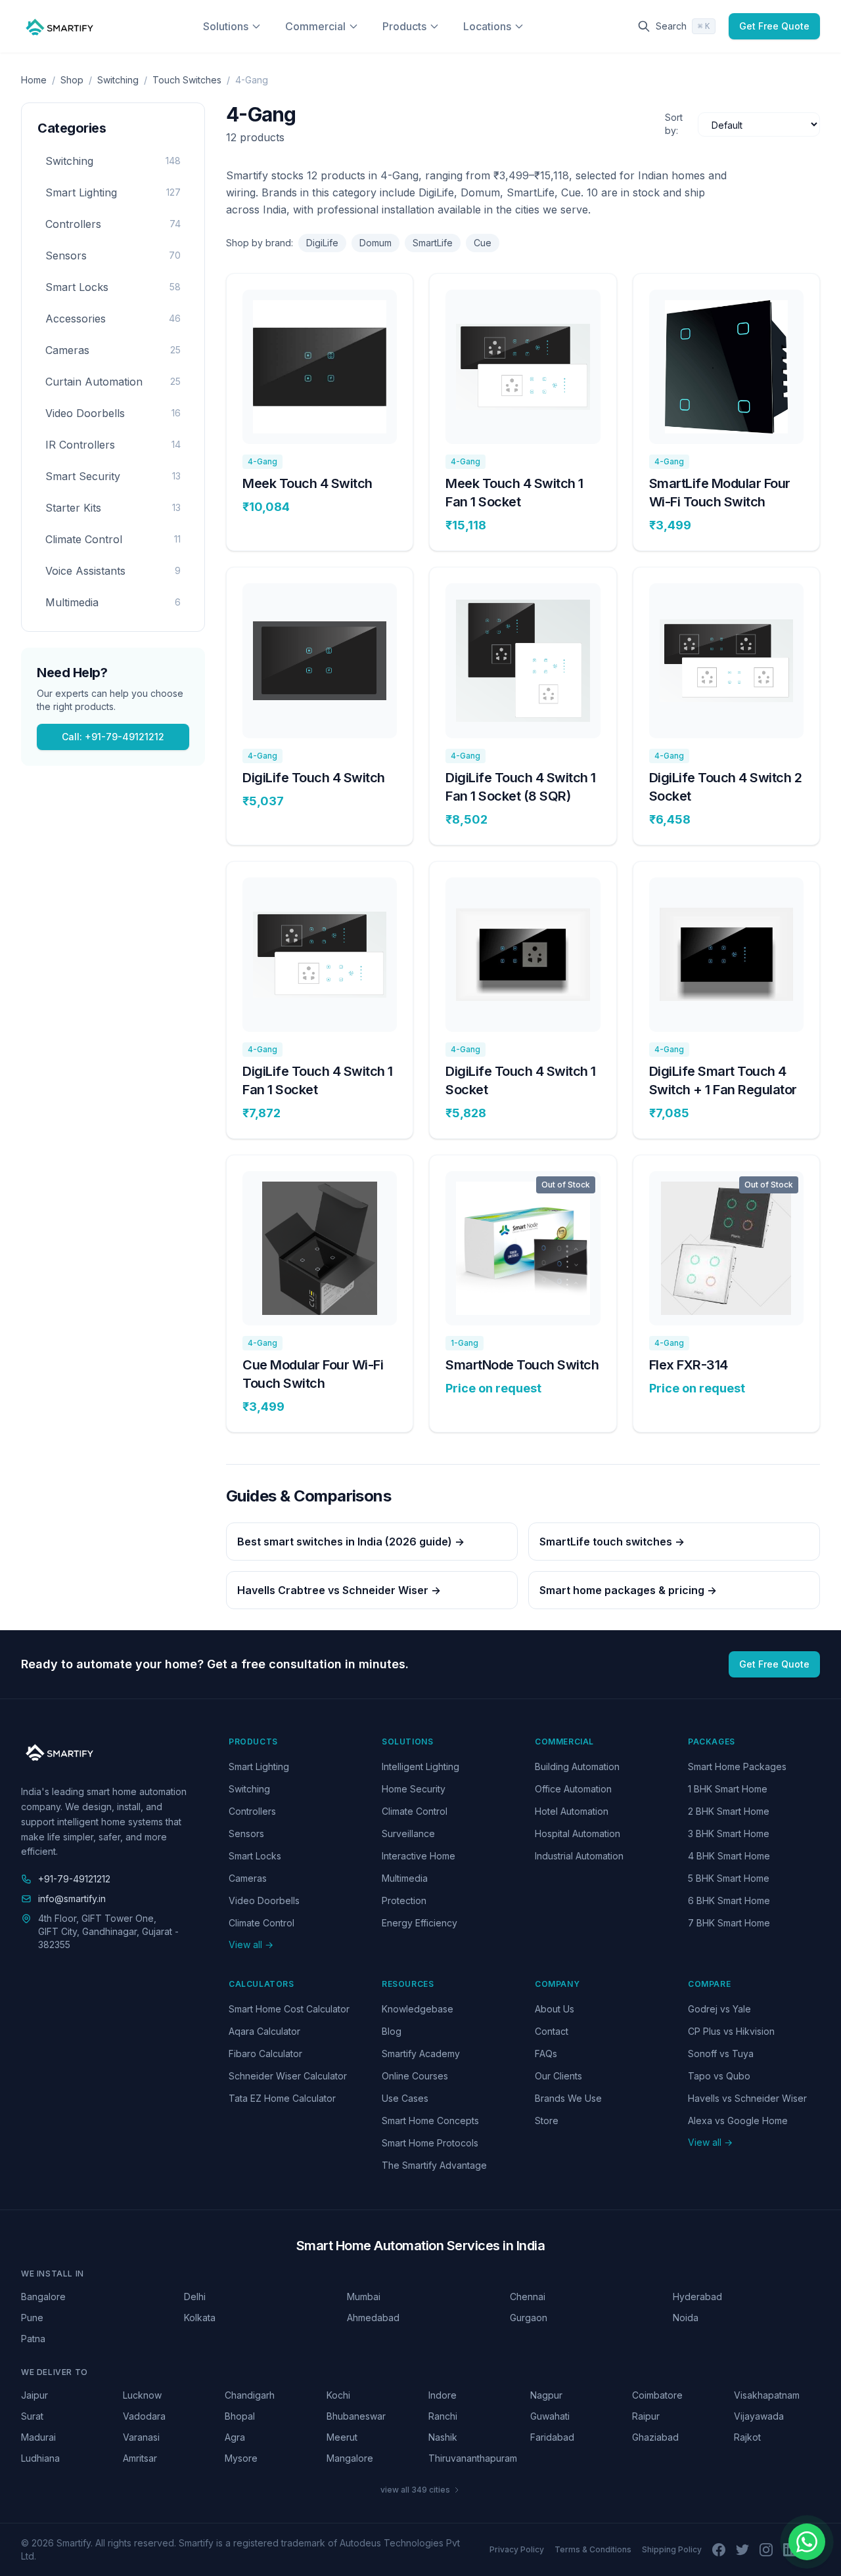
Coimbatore (657, 2395)
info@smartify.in (72, 1899)
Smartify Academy (421, 2054)
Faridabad (552, 2437)
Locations (487, 26)
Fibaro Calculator (265, 2054)
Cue (483, 243)
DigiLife (322, 243)
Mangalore (350, 2458)
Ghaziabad (655, 2437)
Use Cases (405, 2098)
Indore (443, 2395)
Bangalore (43, 2297)
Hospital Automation (578, 1833)
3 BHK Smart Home (729, 1833)
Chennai (528, 2297)
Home (34, 80)
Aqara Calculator (264, 2031)
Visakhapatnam (767, 2395)
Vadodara (144, 2416)
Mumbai (364, 2297)
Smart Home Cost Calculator (289, 2009)
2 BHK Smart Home (729, 1811)
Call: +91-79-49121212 (113, 737)
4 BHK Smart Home (729, 1856)
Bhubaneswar (356, 2416)
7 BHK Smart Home (729, 1923)
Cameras (248, 1878)
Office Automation (573, 1789)
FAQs (546, 2054)
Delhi (195, 2297)
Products (404, 26)
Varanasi (141, 2437)
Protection (404, 1900)
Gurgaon (529, 2318)
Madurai (38, 2437)
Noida (686, 2318)
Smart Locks (255, 1856)
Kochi (338, 2395)
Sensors (246, 1833)
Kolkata (200, 2318)
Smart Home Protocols (430, 2143)
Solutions (226, 26)
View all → (251, 1944)
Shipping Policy (672, 2549)
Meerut (342, 2437)
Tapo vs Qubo (719, 2076)
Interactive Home (419, 1856)
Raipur (646, 2416)
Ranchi (443, 2416)
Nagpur (546, 2395)
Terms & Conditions (593, 2549)
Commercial (315, 26)
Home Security (414, 1789)
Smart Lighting (259, 1766)
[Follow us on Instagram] (766, 2550)
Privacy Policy (517, 2549)
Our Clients (558, 2076)
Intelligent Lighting (420, 1766)
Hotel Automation (572, 1811)
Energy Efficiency (420, 1923)
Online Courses (415, 2076)
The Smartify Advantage (434, 2165)
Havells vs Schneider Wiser (747, 2098)
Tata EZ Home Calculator (282, 2098)
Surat (32, 2416)
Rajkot (747, 2437)
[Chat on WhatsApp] (807, 2542)
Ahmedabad (373, 2318)
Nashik (443, 2437)
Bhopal (240, 2416)
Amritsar (140, 2458)
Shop (72, 80)
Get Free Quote (774, 26)
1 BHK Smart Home (728, 1789)
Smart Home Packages (737, 1766)
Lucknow (142, 2395)
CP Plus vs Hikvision (731, 2031)
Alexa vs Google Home (738, 2121)
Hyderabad (697, 2297)
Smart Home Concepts (430, 2121)
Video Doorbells (264, 1900)
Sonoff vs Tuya (721, 2054)
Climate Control (261, 1923)
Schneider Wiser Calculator (288, 2076)
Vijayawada (759, 2416)
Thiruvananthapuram (471, 2458)
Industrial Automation (579, 1856)
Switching (118, 80)
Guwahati (550, 2416)
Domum (375, 243)
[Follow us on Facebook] (719, 2550)
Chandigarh (250, 2395)
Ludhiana (40, 2458)
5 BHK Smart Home (729, 1878)
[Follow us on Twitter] (742, 2550)
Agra (235, 2437)
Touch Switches (187, 80)
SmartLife (433, 243)
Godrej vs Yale (719, 2009)
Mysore (241, 2458)
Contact (552, 2031)
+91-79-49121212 (74, 1879)
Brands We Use (568, 2098)
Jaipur (34, 2395)
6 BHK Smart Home (729, 1900)
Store (547, 2121)
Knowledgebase (418, 2009)
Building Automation (577, 1766)
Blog (392, 2031)
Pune (32, 2318)
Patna (33, 2339)
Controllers (252, 1811)
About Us (555, 2009)
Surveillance (408, 1833)
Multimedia (405, 1878)
